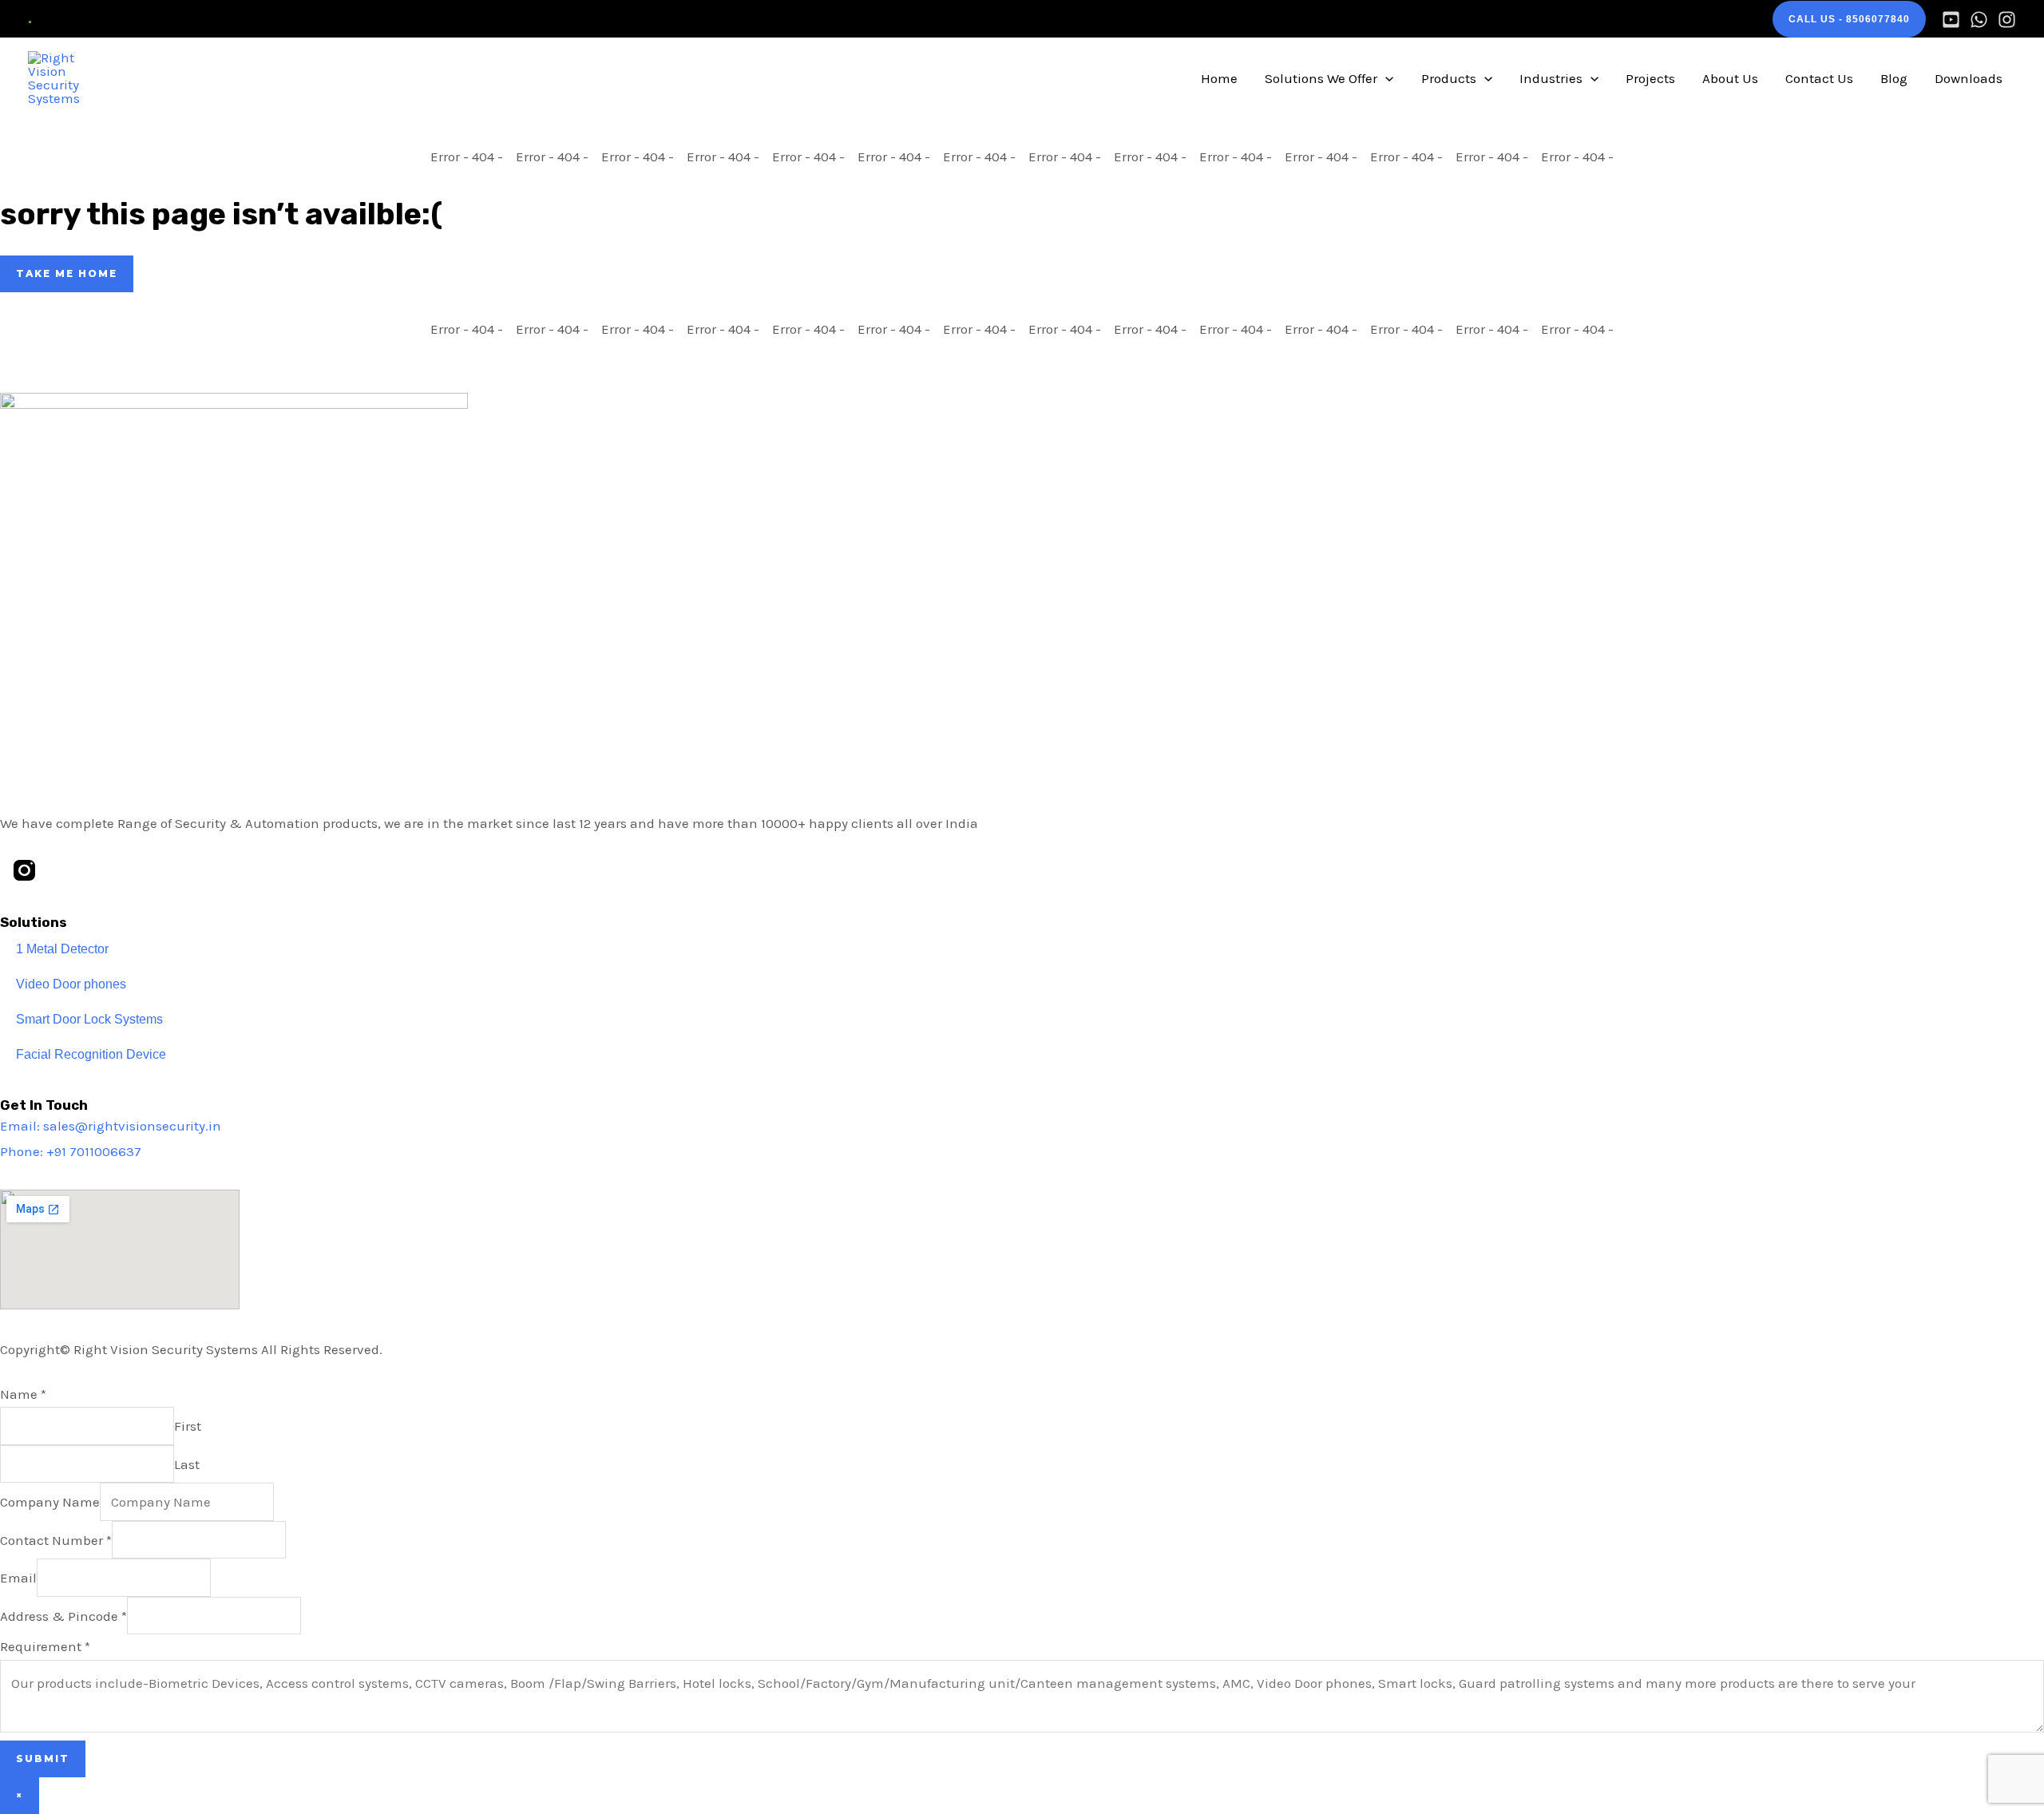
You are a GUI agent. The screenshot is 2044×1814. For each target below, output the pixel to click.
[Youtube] (1951, 20)
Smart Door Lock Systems (89, 1019)
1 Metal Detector (62, 949)
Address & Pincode (63, 1616)
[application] (1385, 78)
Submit (43, 1759)
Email (18, 1578)
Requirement (45, 1646)
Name (23, 1394)
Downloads (1969, 78)
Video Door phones (71, 984)
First (188, 1426)
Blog (1894, 78)
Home (1219, 78)
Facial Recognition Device (91, 1054)
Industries (1551, 78)
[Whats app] (1979, 20)
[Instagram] (2007, 20)
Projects (1650, 78)
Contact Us (1819, 78)
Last (187, 1464)
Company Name (50, 1502)
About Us (1730, 78)
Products (1449, 78)
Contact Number (56, 1540)
